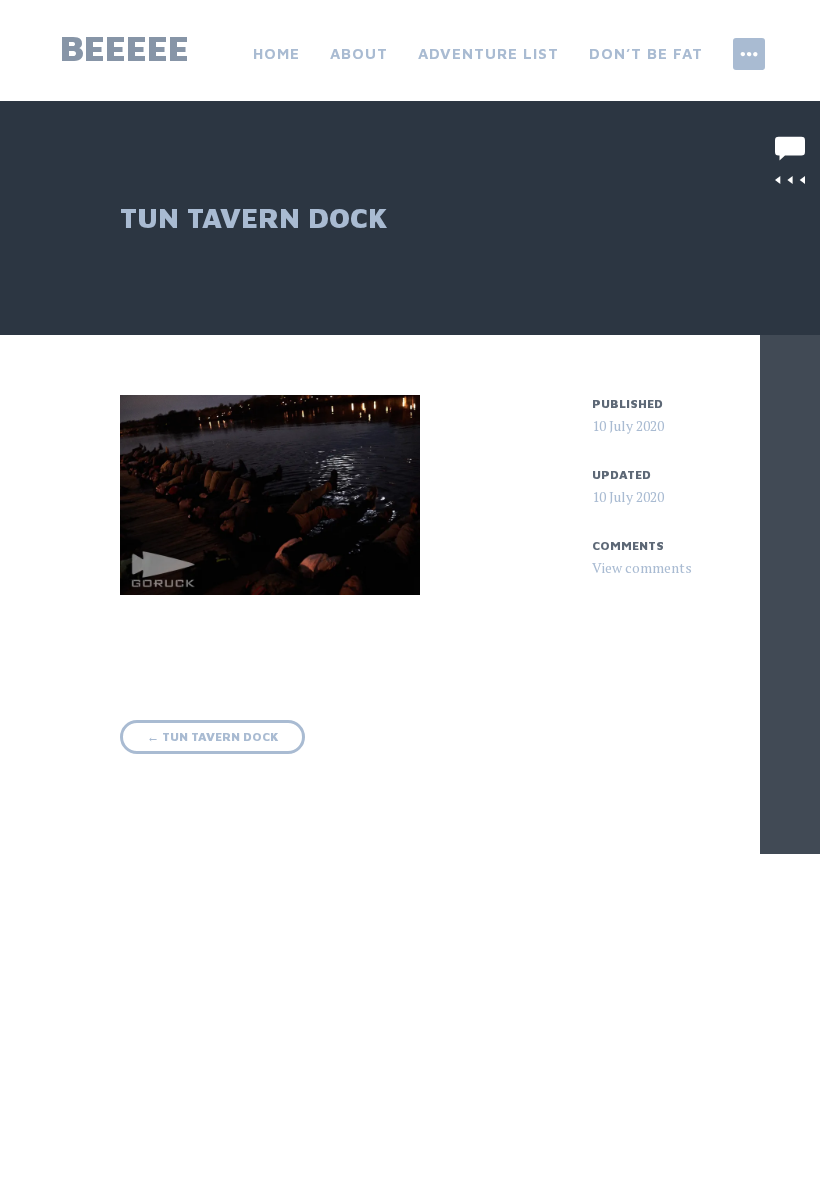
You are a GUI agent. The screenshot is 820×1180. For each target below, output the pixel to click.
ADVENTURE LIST (488, 53)
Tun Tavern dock (212, 736)
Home (276, 53)
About (359, 53)
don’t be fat (646, 53)
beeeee (124, 47)
